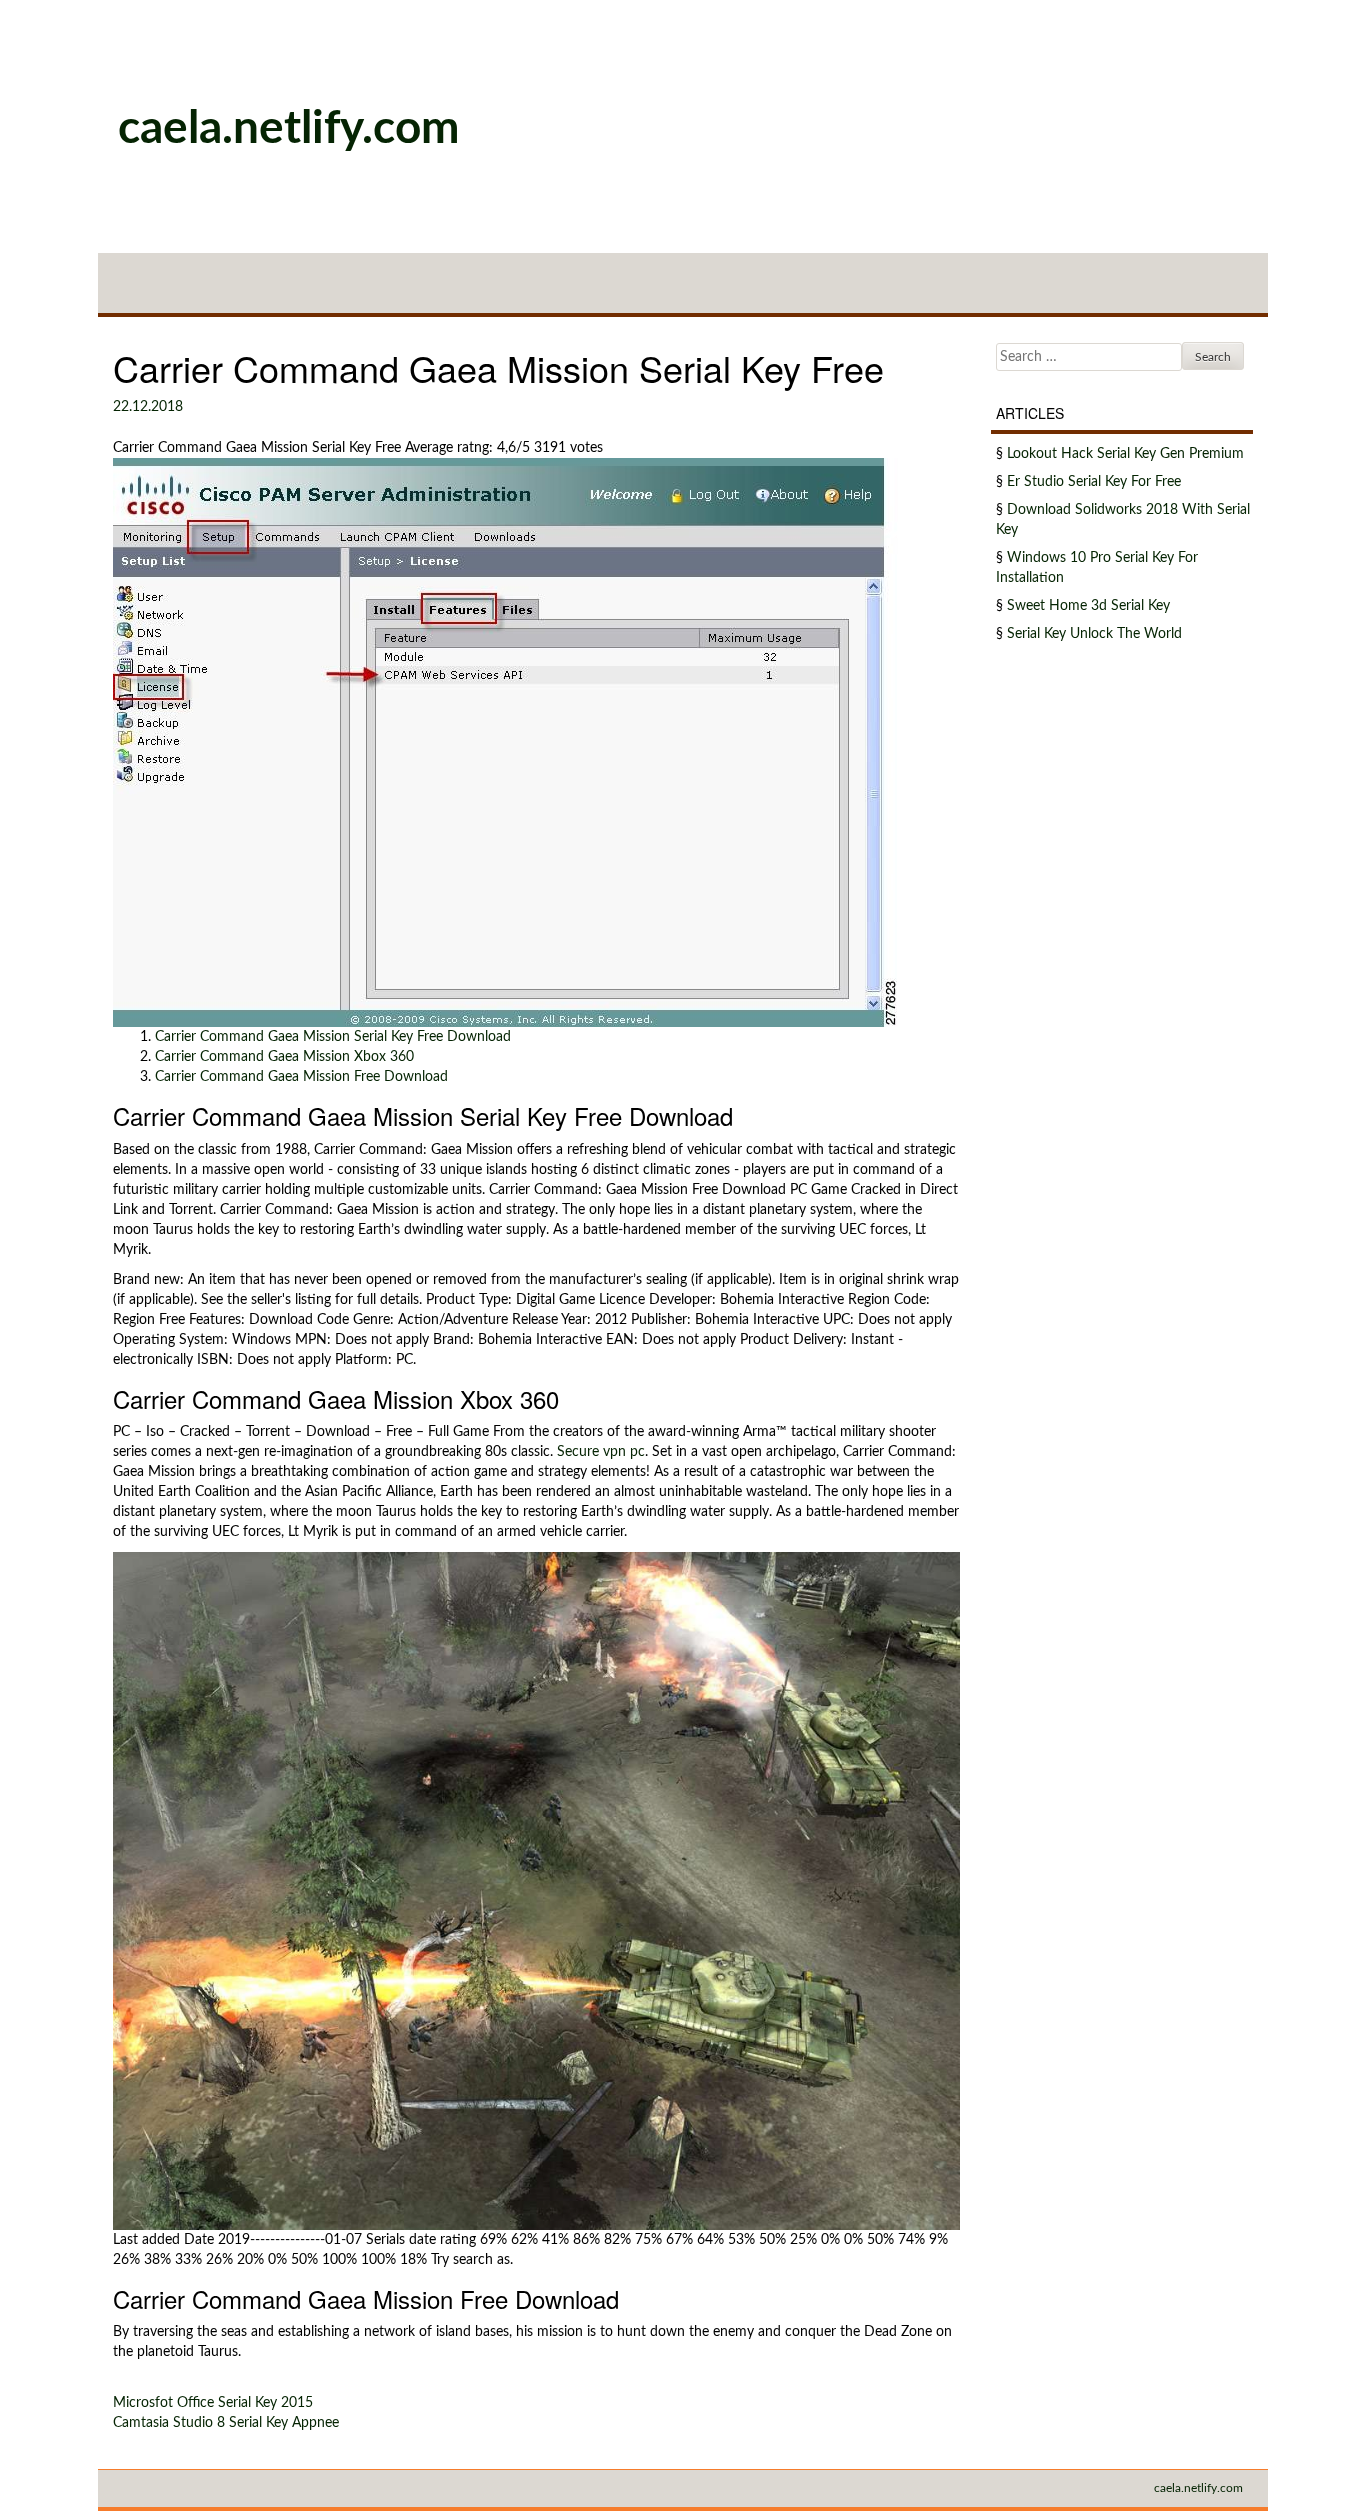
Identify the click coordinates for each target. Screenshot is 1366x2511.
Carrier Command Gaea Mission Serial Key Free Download (333, 1037)
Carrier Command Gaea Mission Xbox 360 (284, 1057)
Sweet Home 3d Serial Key (1088, 606)
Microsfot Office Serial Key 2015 (213, 2403)
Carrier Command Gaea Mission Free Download (301, 1077)
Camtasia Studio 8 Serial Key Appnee (226, 2423)
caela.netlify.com (289, 129)
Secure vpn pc (601, 1452)
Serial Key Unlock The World (1094, 634)
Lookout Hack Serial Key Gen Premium (1125, 454)
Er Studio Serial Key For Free (1094, 482)
